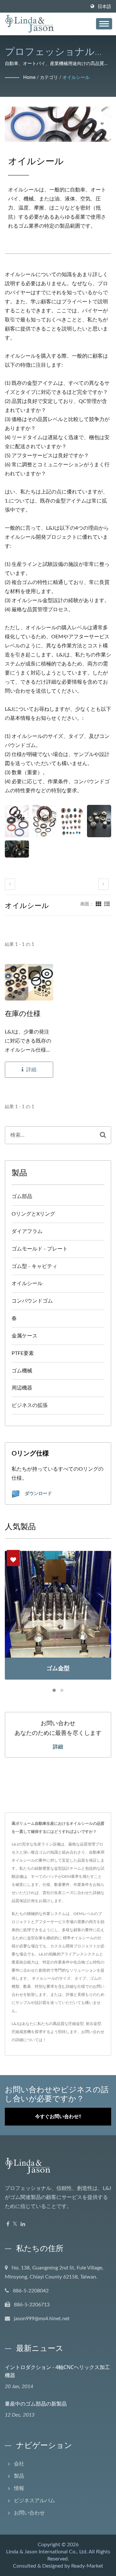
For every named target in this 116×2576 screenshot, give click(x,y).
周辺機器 (22, 1388)
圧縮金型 (76, 2024)
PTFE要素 (23, 1353)
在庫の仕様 (23, 1013)
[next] (103, 884)
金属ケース (24, 1336)
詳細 (58, 1747)
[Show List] (107, 904)
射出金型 (93, 2024)
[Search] (103, 1135)
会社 (19, 2464)
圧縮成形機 (21, 2032)
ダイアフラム (27, 1231)
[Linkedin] (23, 2224)
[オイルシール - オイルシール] (17, 821)
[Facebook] (8, 2224)
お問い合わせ (93, 2032)
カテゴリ (49, 78)
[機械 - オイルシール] (17, 849)
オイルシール (76, 78)
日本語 (104, 7)
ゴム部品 (22, 1196)
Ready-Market (87, 2566)
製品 (19, 2476)
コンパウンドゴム (32, 1301)
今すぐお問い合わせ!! (58, 2117)
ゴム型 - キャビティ (34, 1266)
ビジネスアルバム (34, 2501)
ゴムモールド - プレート (40, 1249)
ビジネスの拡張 (30, 1405)
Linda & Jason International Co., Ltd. (47, 2552)
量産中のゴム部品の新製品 (36, 2404)
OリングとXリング (33, 1214)
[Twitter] (15, 2224)
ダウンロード (38, 1493)
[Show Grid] (99, 904)
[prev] (10, 884)
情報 (19, 2488)
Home (29, 78)
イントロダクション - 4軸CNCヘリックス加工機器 (57, 2371)
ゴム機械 (22, 1371)
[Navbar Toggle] (104, 24)
